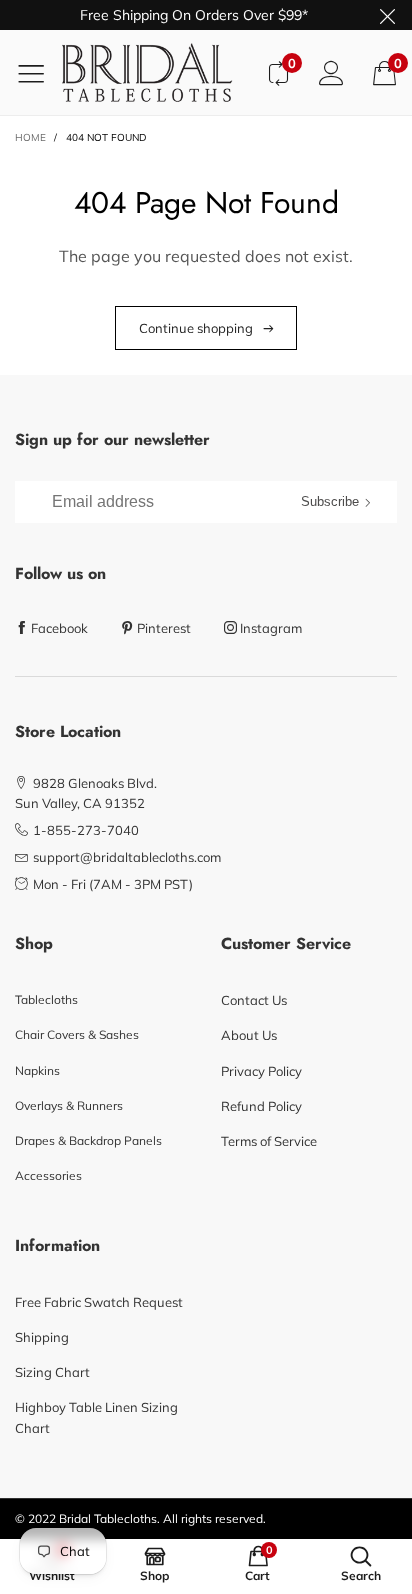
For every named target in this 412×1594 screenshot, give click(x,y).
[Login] (331, 72)
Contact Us (254, 1000)
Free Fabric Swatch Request (99, 1302)
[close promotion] (387, 15)
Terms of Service (269, 1141)
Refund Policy (261, 1106)
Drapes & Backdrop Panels (88, 1140)
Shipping (42, 1337)
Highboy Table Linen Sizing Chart (96, 1417)
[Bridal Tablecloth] (156, 72)
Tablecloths (46, 999)
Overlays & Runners (69, 1105)
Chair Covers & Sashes (77, 1034)
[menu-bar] (38, 73)
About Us (249, 1035)
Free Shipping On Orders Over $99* (194, 15)
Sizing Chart (52, 1372)
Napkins (37, 1070)
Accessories (48, 1175)
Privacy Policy (261, 1071)
